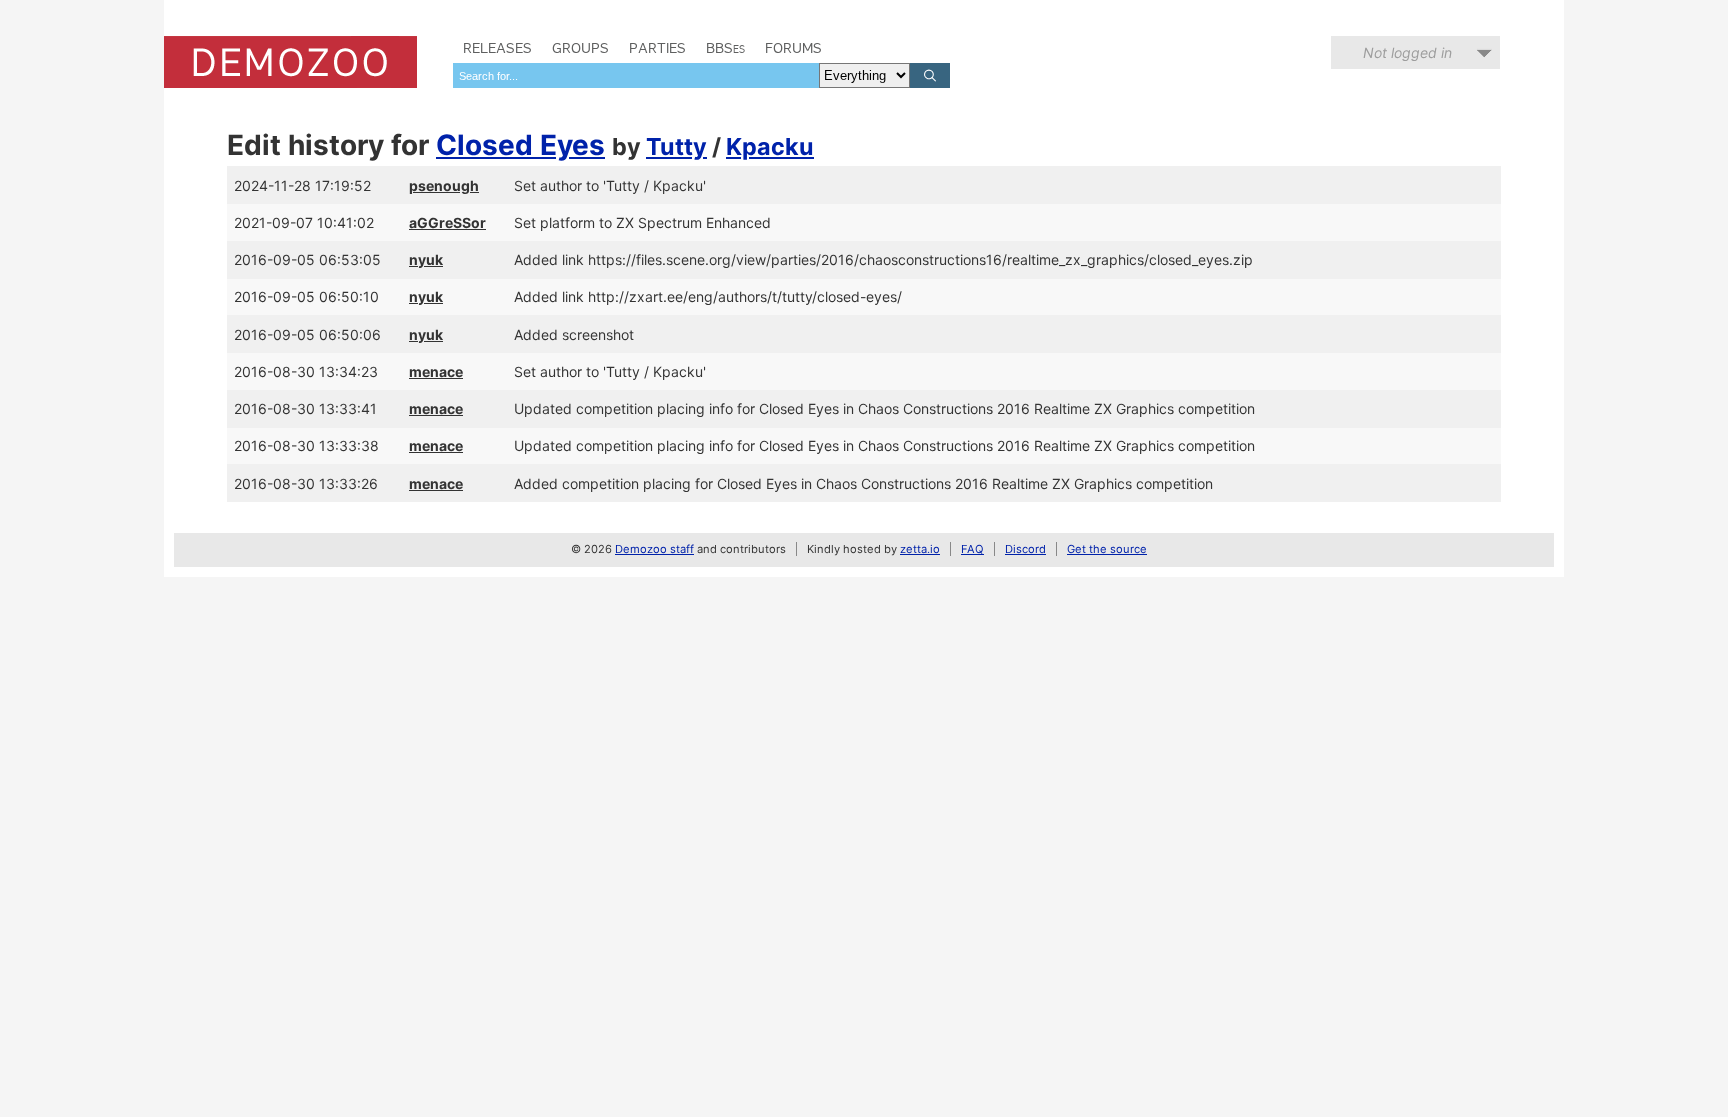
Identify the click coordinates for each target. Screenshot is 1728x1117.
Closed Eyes (520, 145)
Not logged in (1407, 52)
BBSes (725, 48)
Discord (1025, 549)
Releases (497, 48)
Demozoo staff (654, 549)
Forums (793, 48)
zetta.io (920, 549)
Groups (580, 48)
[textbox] (636, 75)
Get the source (1107, 549)
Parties (657, 48)
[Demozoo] (290, 62)
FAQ (972, 549)
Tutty (676, 146)
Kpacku (770, 146)
